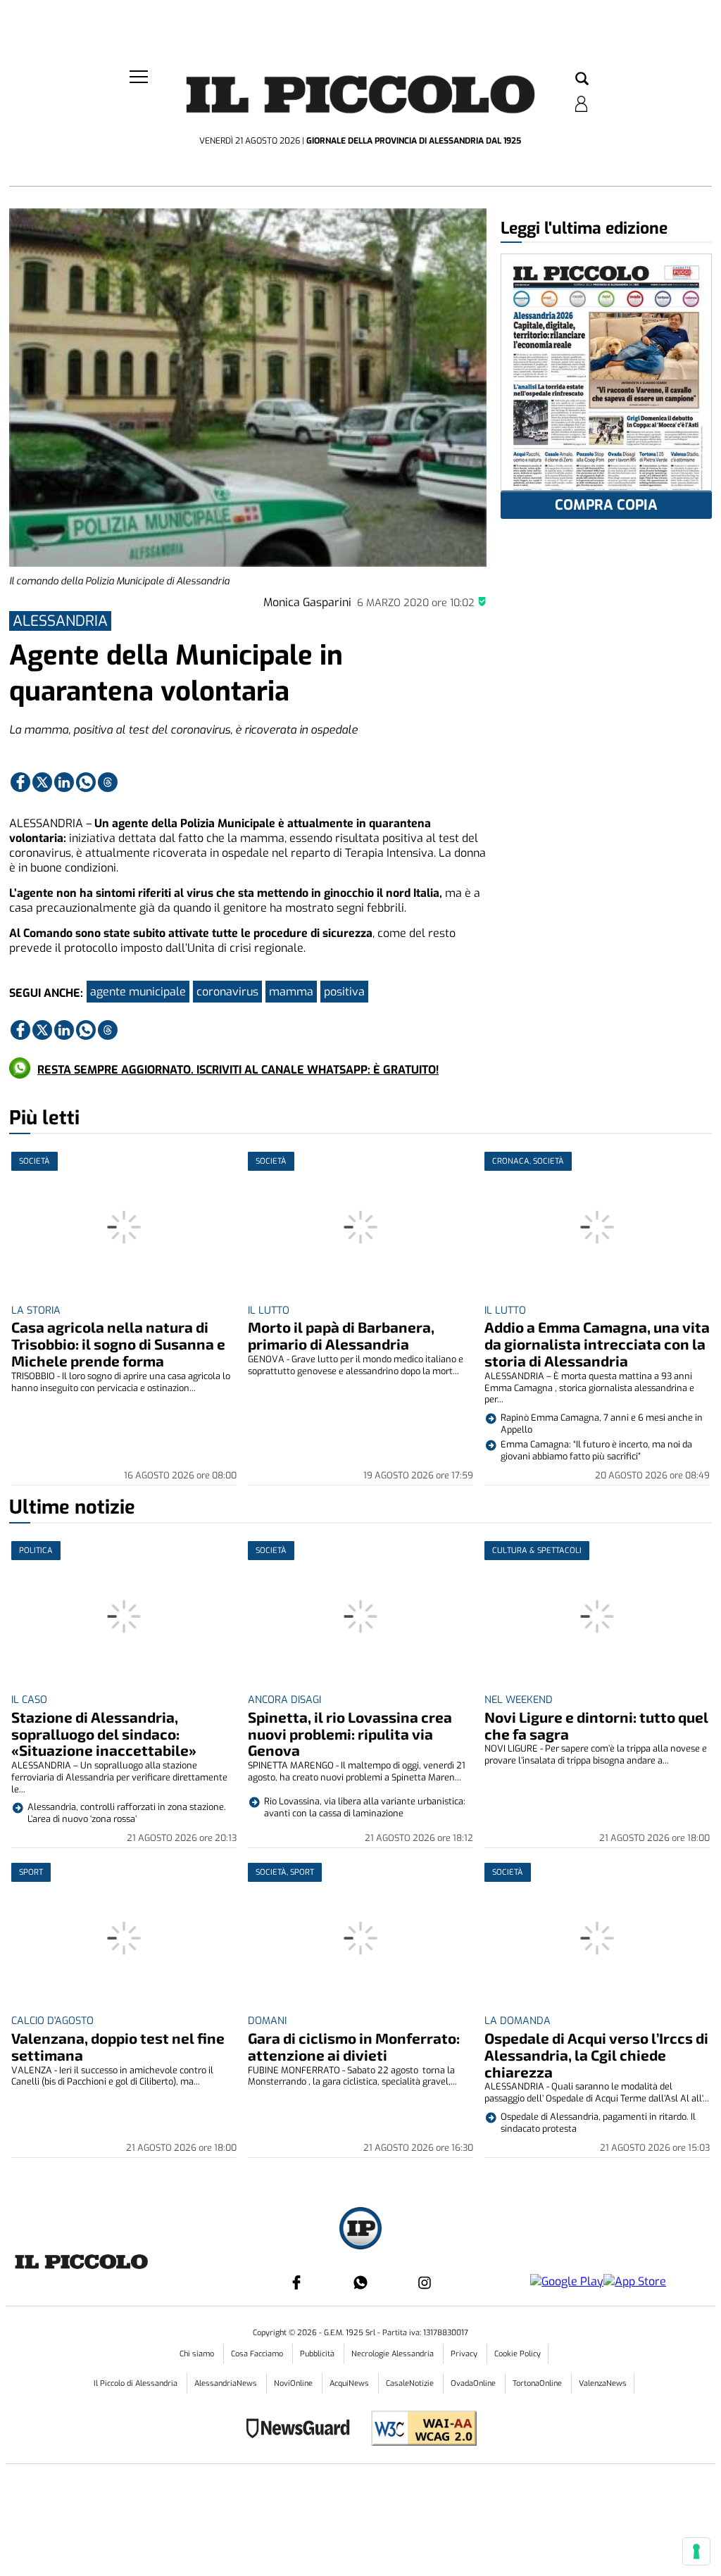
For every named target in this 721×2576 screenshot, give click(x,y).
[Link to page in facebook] (20, 782)
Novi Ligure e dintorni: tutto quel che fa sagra (596, 1725)
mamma (291, 992)
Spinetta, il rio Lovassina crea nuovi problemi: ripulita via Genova (350, 1734)
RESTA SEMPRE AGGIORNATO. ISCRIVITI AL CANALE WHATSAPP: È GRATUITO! (238, 1070)
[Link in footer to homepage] (360, 2230)
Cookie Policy (518, 2354)
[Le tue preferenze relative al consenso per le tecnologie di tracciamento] (696, 2551)
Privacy (465, 2354)
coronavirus (227, 992)
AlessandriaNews (227, 2383)
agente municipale (138, 992)
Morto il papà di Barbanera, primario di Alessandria (341, 1335)
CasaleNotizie (411, 2383)
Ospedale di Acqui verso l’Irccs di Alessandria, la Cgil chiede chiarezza (596, 2055)
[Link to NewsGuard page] (302, 2430)
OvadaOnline (474, 2383)
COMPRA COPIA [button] (606, 505)
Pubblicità (318, 2354)
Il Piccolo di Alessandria (137, 2383)
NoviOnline (294, 2383)
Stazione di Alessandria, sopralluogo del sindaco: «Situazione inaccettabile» (104, 1734)
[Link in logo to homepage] (360, 99)
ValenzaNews (603, 2383)
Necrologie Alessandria (394, 2354)
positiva (344, 992)
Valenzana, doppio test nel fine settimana (118, 2046)
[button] (582, 80)
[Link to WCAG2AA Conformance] (419, 2430)
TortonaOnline (538, 2383)
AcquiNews (350, 2383)
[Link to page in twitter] (42, 782)
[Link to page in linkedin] (64, 782)
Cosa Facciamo (258, 2354)
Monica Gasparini (307, 602)
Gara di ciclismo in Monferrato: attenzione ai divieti (354, 2046)
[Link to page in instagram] (425, 2282)
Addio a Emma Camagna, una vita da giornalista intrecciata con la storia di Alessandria (597, 1344)
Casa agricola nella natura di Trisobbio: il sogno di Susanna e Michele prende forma (118, 1344)
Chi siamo (198, 2354)
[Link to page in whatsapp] (86, 782)
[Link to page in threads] (108, 782)
